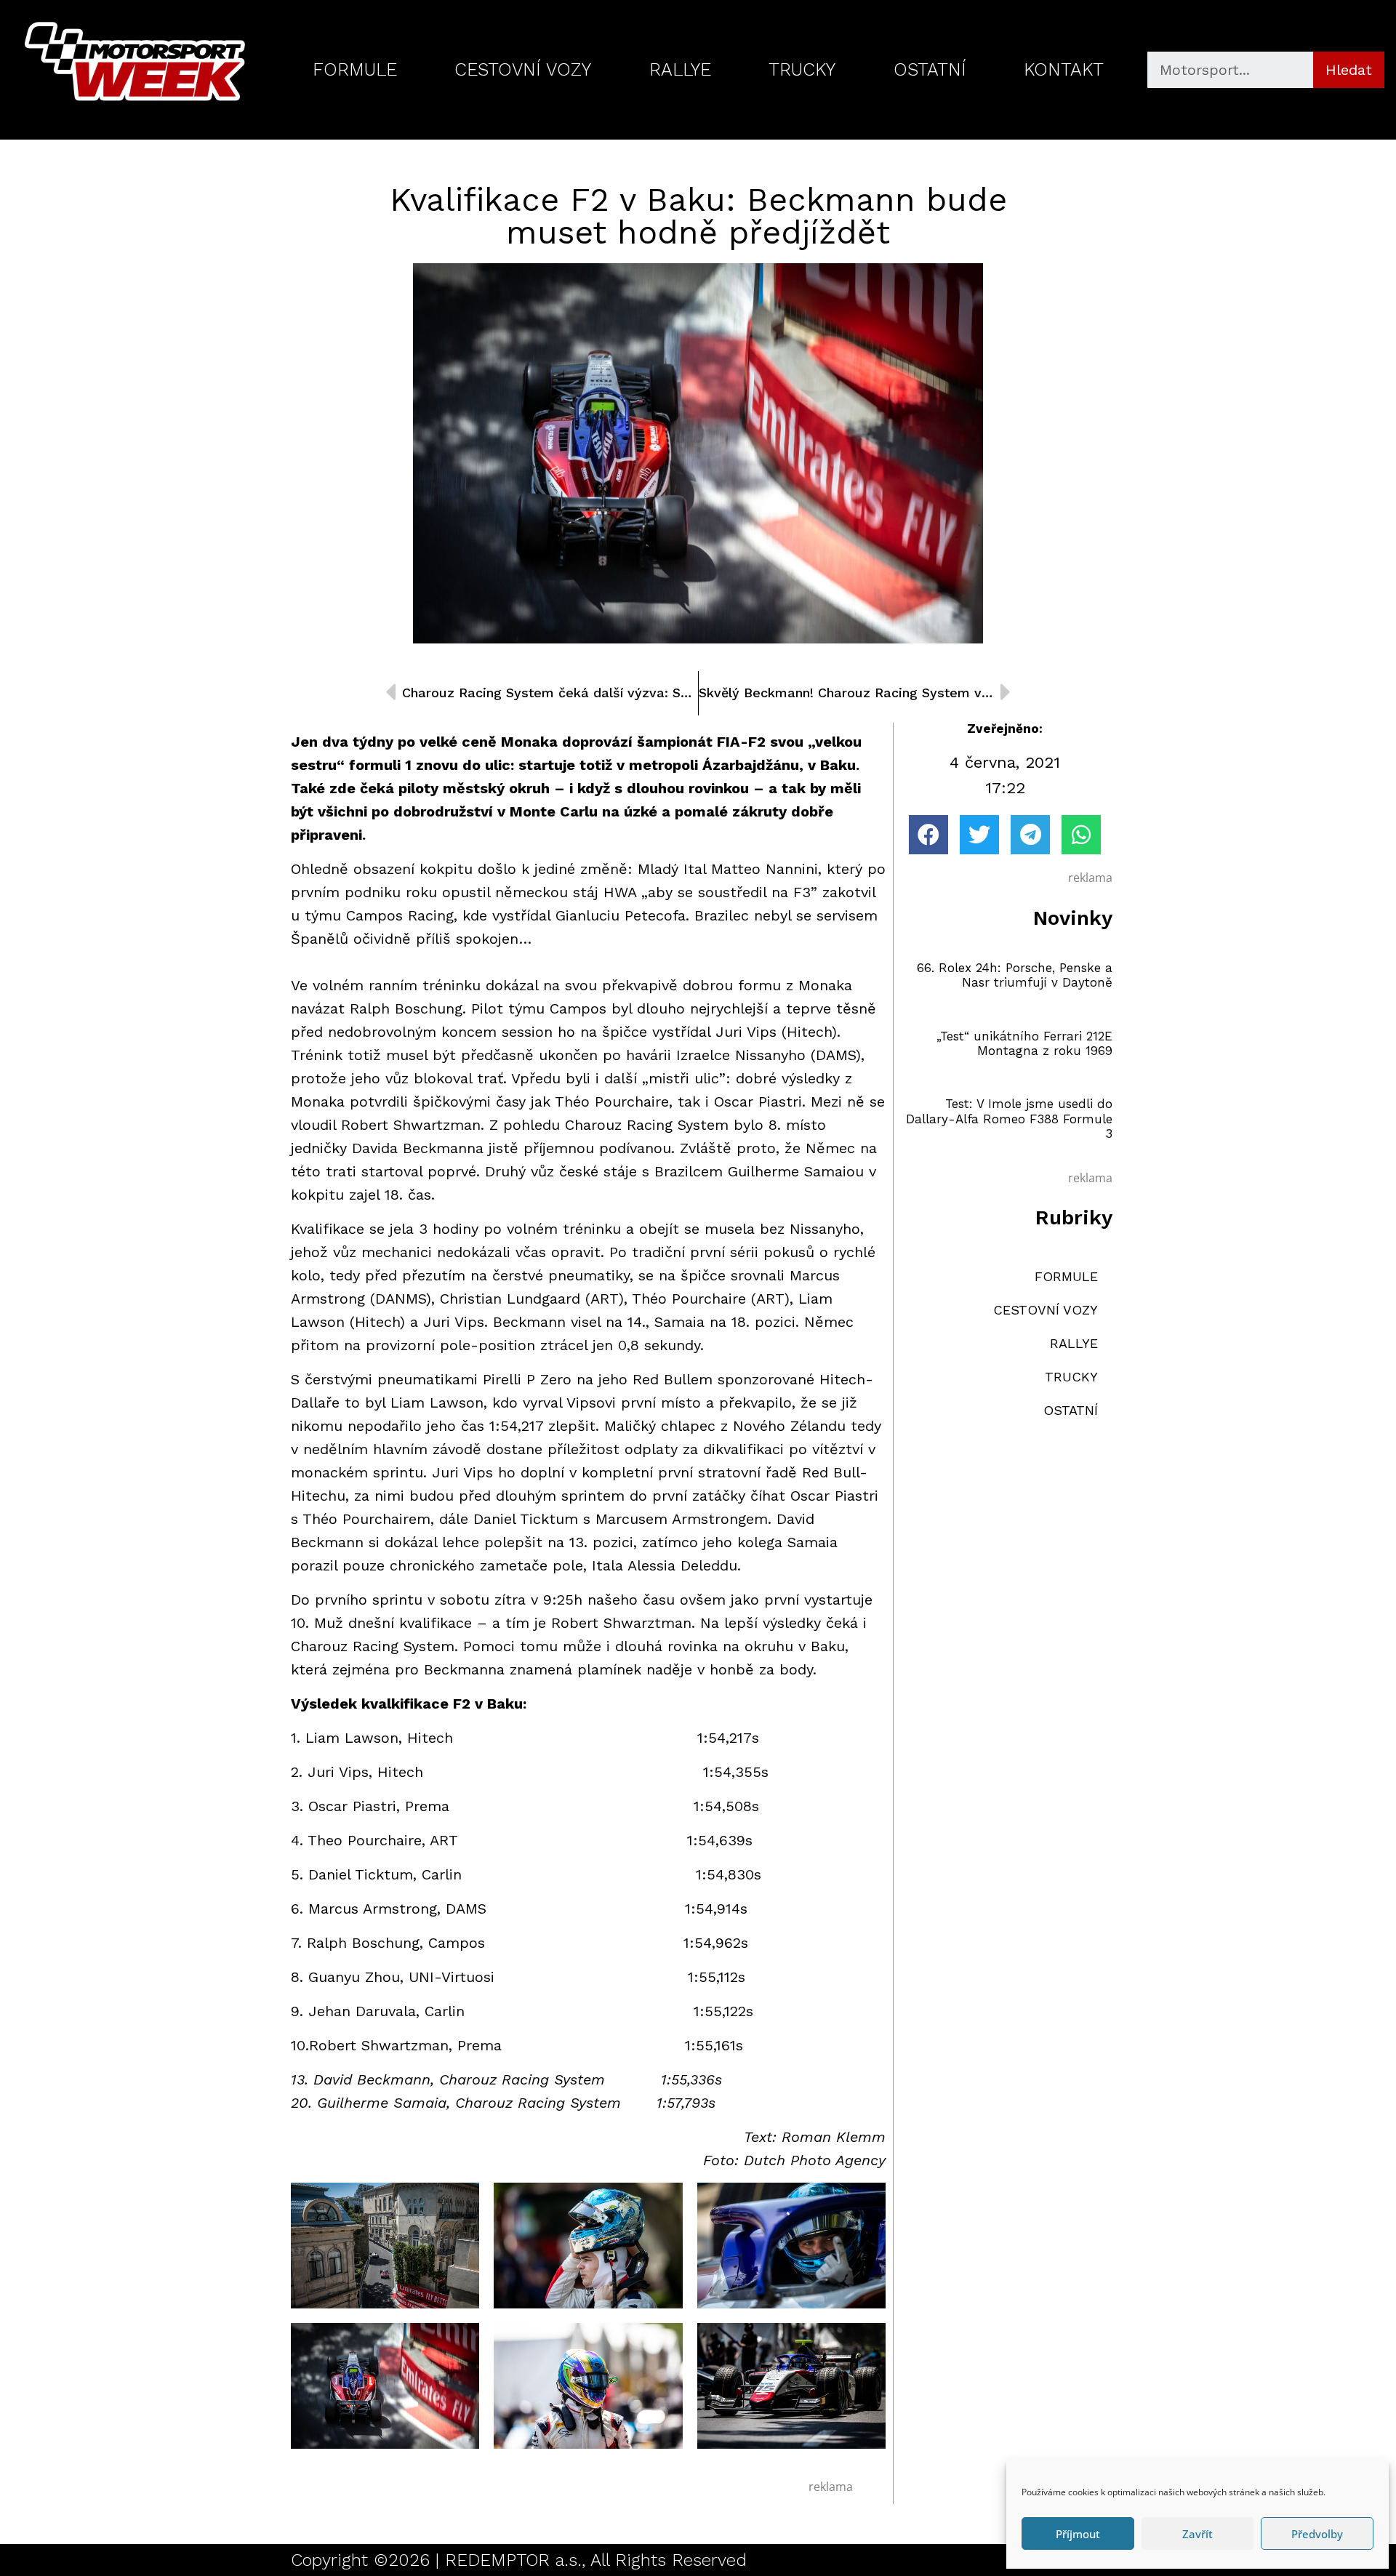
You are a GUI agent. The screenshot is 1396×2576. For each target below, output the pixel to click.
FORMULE (355, 69)
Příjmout (1078, 2534)
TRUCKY (802, 69)
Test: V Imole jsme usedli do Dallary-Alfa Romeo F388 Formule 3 (1009, 1119)
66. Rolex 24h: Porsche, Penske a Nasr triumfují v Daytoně (1015, 975)
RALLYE (680, 69)
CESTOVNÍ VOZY (523, 69)
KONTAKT (1064, 69)
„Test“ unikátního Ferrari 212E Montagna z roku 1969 (1024, 1043)
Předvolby (1317, 2534)
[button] (928, 835)
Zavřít (1198, 2534)
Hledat (1349, 70)
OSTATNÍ (930, 69)
